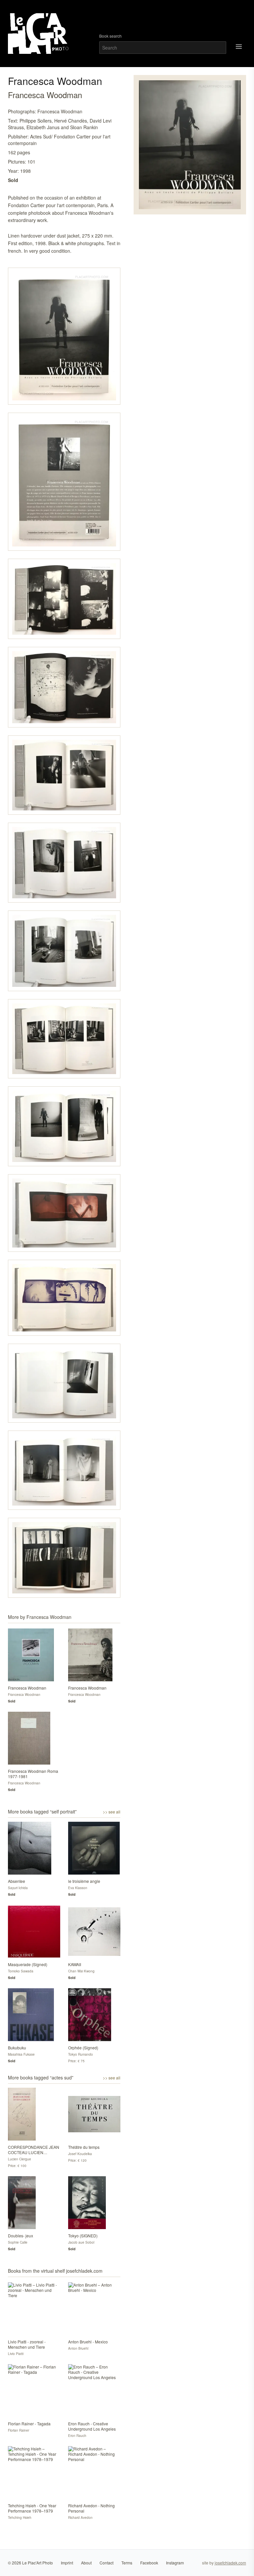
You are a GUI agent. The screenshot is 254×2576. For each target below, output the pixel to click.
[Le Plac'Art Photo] (39, 34)
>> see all (112, 1812)
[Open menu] (239, 47)
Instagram (175, 2563)
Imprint (67, 2563)
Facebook (149, 2563)
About (86, 2563)
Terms (127, 2563)
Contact (106, 2563)
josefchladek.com (230, 2563)
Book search (110, 36)
